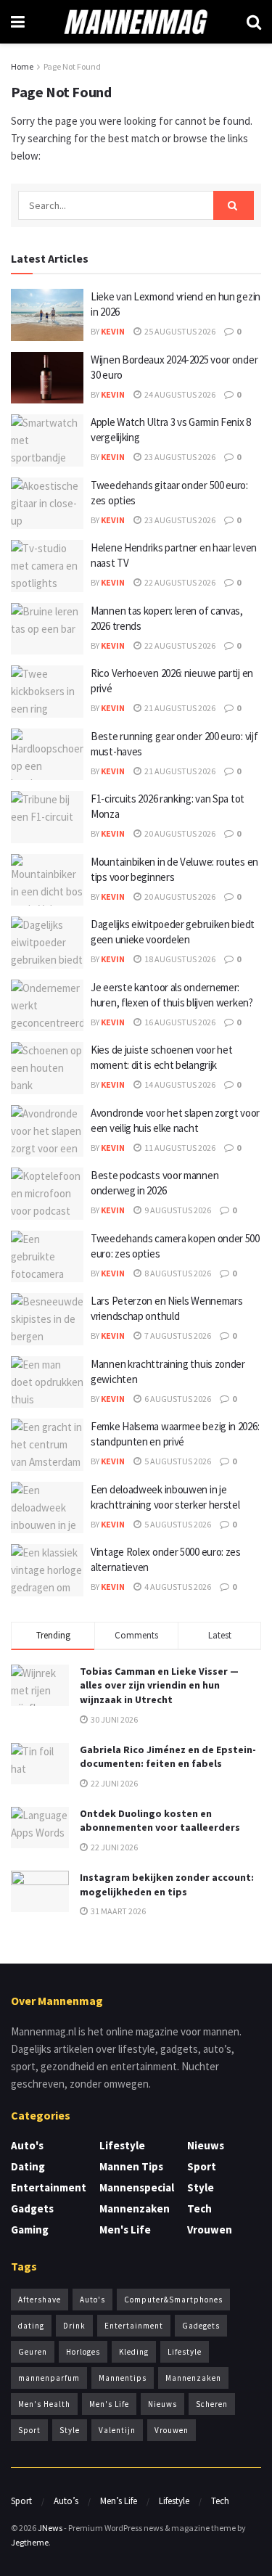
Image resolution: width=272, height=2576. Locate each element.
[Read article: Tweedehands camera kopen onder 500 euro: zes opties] (47, 1257)
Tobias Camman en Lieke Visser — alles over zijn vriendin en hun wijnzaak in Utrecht (159, 1685)
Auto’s (66, 2501)
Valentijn (117, 2430)
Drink (74, 2326)
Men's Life (125, 2230)
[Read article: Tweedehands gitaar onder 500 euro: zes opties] (47, 504)
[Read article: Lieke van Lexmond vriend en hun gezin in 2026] (47, 315)
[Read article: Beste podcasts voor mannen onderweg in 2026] (47, 1194)
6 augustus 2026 (177, 1399)
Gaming (30, 2230)
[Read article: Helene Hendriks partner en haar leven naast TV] (47, 566)
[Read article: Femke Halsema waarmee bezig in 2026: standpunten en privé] (47, 1445)
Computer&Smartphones (173, 2300)
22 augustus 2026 (179, 582)
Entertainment (49, 2187)
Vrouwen (210, 2230)
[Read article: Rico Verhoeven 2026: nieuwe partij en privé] (47, 692)
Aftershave (40, 2300)
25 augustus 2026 (179, 331)
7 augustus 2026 (177, 1336)
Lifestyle (122, 2145)
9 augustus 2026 (177, 1210)
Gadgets (32, 2208)
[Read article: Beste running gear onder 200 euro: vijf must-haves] (47, 755)
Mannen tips (131, 2166)
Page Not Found (72, 66)
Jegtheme (30, 2542)
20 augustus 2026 (179, 833)
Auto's (27, 2145)
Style (201, 2187)
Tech (199, 2208)
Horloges (83, 2352)
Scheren (212, 2404)
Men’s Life (119, 2501)
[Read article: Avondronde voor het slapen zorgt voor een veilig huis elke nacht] (47, 1131)
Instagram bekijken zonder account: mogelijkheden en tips (167, 1884)
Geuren (33, 2352)
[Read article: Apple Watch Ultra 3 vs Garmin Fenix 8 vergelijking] (47, 440)
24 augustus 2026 (179, 394)
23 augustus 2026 (179, 457)
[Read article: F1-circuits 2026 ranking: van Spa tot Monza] (47, 817)
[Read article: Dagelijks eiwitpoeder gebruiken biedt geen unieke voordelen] (47, 943)
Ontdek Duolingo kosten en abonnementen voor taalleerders (160, 1821)
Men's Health (44, 2404)
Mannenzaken (135, 2208)
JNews (50, 2528)
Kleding (134, 2352)
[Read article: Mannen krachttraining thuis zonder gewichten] (47, 1382)
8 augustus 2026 (177, 1273)
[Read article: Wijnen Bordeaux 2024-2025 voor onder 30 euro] (47, 378)
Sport (202, 2166)
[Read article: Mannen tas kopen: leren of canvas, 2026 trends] (47, 629)
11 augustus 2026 (179, 1148)
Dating (28, 2166)
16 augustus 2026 (179, 1022)
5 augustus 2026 (177, 1461)
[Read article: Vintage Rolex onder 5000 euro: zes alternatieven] (47, 1570)
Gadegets (201, 2326)
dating (31, 2326)
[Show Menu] (18, 22)
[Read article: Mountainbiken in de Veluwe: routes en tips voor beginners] (47, 880)
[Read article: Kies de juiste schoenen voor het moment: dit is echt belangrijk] (47, 1068)
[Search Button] (254, 22)
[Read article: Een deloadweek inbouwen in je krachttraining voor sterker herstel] (47, 1508)
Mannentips (123, 2378)
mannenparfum (49, 2378)
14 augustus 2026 (179, 1084)
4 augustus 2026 (177, 1587)
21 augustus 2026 (179, 708)
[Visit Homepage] (136, 22)
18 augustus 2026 (179, 959)
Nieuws (206, 2145)
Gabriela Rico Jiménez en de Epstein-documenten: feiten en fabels (168, 1757)
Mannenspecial (137, 2187)
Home (22, 66)
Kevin (113, 331)
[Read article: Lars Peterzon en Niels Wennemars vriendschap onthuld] (47, 1319)
